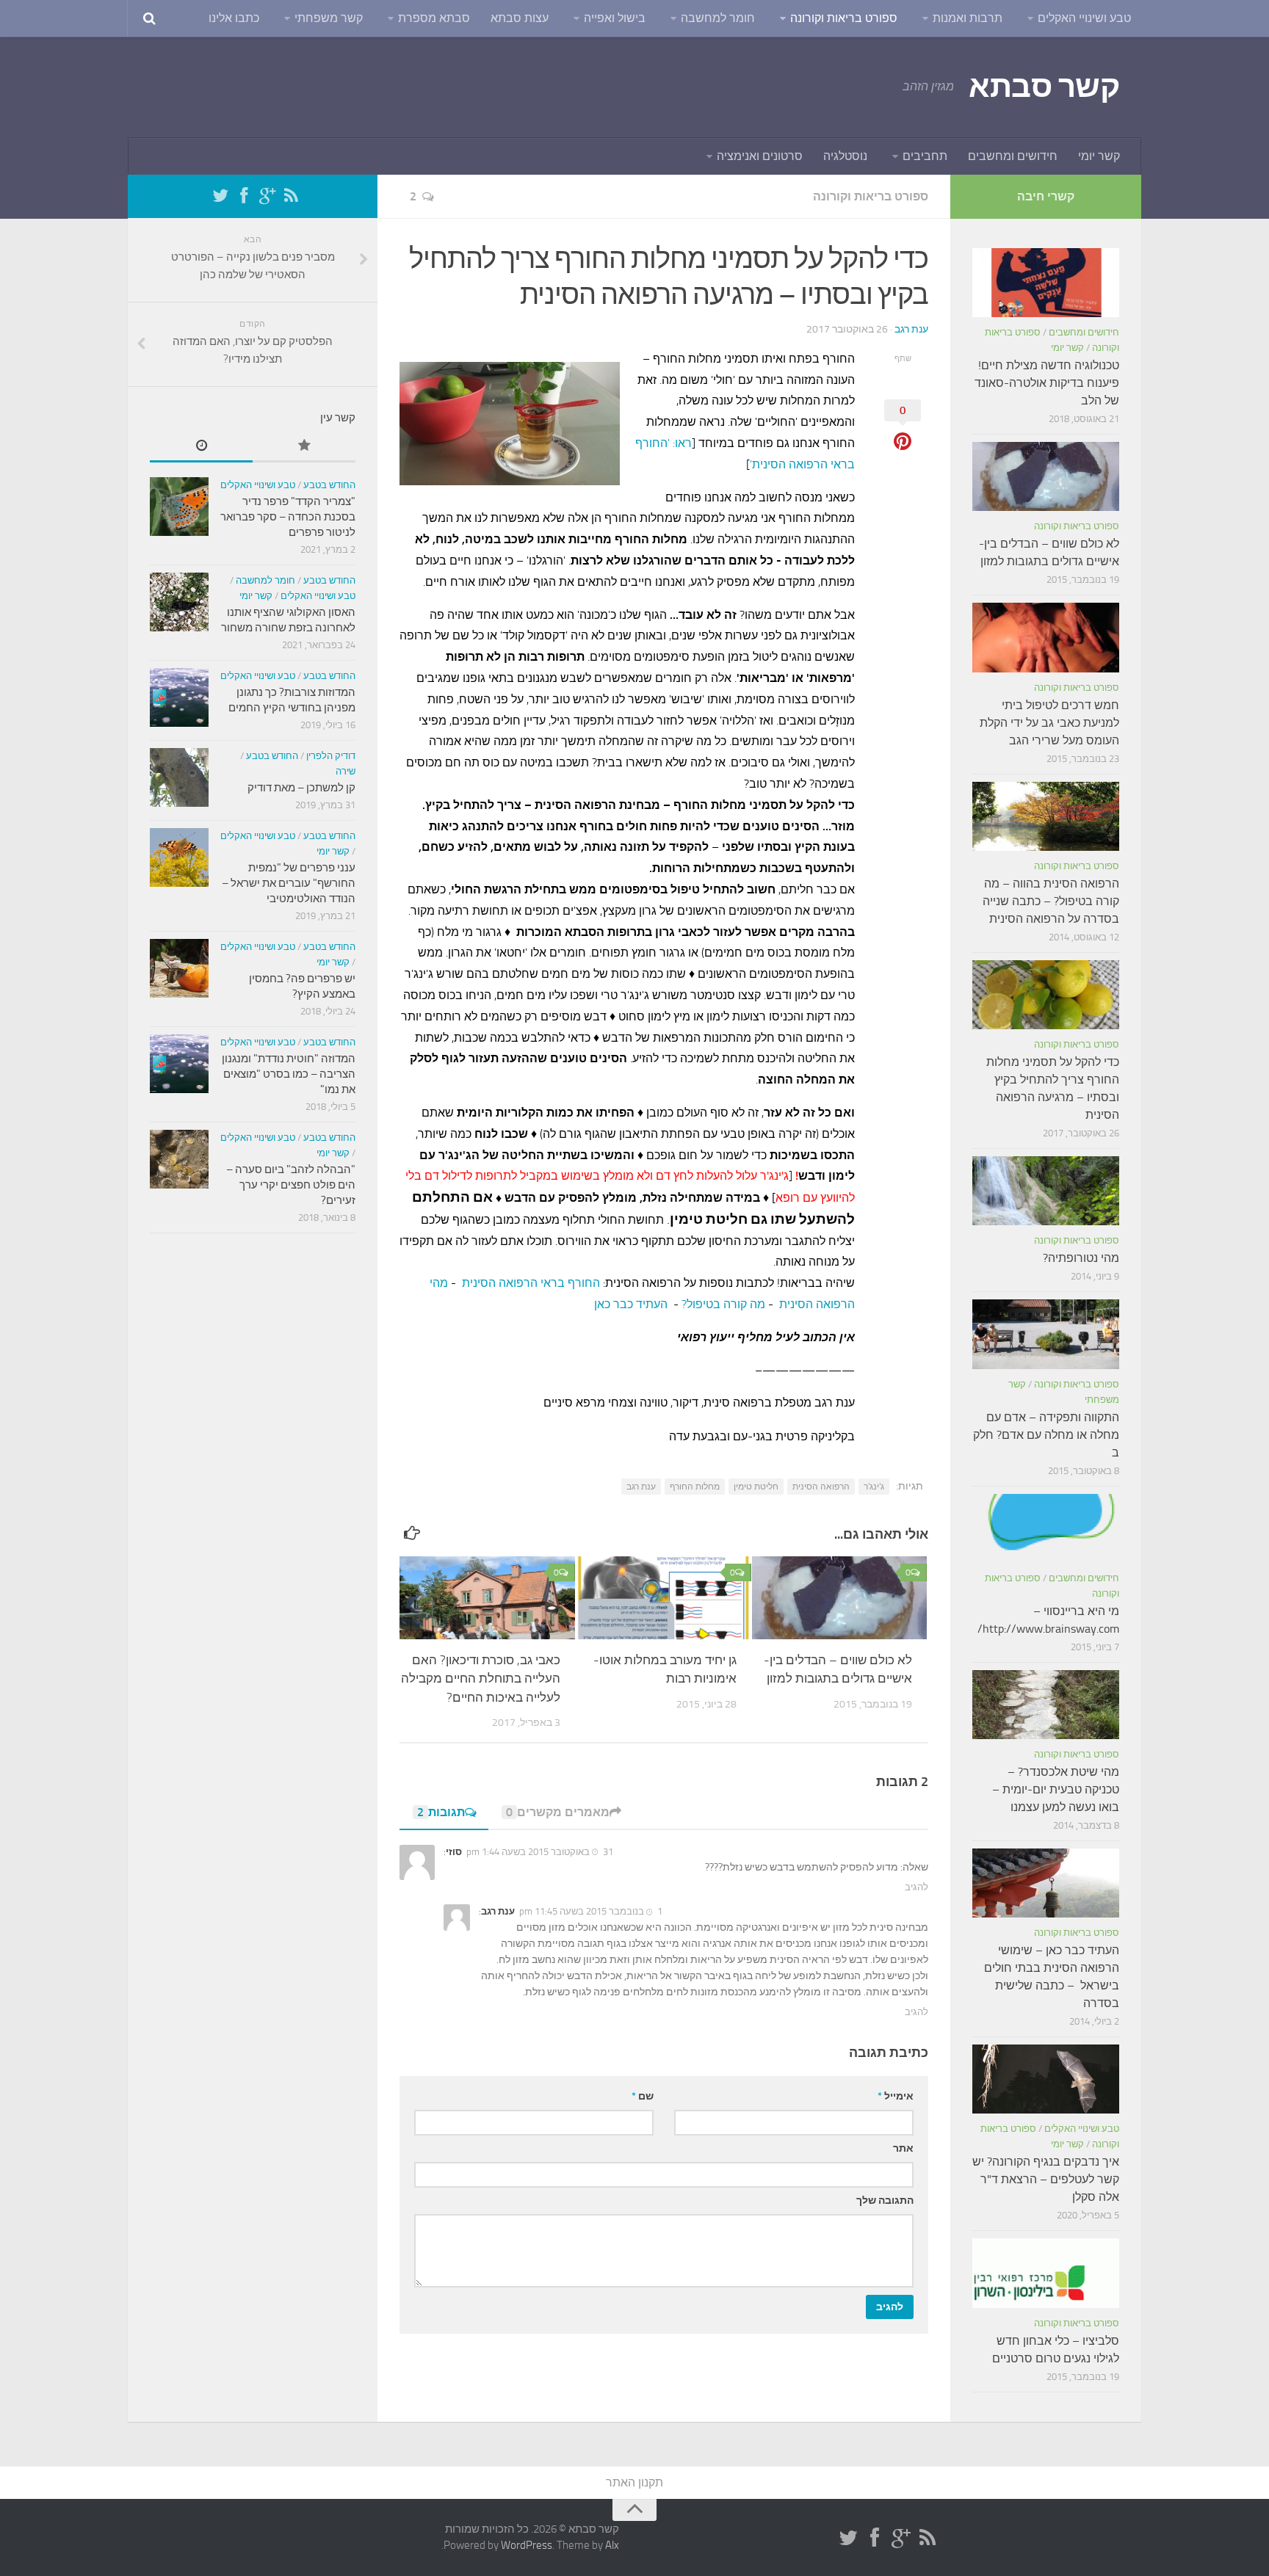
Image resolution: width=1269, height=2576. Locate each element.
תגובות (441, 1812)
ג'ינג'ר (874, 1487)
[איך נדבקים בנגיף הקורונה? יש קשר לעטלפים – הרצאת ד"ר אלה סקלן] (1046, 2079)
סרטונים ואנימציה (760, 156)
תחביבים (925, 156)
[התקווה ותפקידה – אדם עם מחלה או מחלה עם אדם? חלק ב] (1046, 1334)
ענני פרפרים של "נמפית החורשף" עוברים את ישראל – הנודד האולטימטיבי (289, 883)
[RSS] (291, 196)
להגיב (916, 1887)
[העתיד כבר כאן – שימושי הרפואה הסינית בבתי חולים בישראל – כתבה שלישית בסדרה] (1046, 1883)
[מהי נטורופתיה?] (1046, 1191)
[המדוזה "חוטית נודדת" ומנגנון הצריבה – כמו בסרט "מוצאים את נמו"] (179, 1064)
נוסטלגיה (845, 156)
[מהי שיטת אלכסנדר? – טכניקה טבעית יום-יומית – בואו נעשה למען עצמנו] (1046, 1705)
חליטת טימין (756, 1487)
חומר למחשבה (718, 18)
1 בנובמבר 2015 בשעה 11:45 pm (591, 1911)
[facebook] (244, 196)
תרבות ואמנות (968, 18)
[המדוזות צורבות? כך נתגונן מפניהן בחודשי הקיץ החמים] (179, 697)
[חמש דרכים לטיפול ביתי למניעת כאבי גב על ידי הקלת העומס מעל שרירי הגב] (1046, 637)
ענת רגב (911, 329)
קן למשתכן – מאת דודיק (301, 788)
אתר (903, 2148)
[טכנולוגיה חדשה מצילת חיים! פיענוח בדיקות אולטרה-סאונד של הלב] (1046, 283)
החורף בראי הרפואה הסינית (531, 1283)
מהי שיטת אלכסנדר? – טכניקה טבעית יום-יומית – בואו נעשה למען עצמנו (1056, 1789)
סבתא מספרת (434, 18)
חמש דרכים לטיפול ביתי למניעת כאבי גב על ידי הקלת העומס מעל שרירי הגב (1049, 723)
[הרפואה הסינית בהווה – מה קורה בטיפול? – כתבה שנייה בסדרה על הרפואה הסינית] (1046, 816)
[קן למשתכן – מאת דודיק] (179, 777)
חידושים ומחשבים (1013, 156)
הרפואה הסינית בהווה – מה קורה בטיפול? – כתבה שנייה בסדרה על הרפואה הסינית (1051, 901)
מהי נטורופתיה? (1081, 1258)
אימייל (896, 2096)
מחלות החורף (695, 1487)
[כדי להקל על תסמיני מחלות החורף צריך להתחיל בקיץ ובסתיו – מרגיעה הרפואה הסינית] (1046, 995)
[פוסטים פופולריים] (304, 447)
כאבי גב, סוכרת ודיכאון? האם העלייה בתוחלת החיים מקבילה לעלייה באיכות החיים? (481, 1679)
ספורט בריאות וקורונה (844, 18)
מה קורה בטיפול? (723, 1304)
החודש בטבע (329, 485)
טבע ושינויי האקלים (1084, 18)
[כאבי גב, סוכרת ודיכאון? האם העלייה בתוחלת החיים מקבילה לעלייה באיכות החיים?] (487, 1597)
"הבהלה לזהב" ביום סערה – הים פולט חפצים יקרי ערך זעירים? (291, 1185)
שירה (346, 771)
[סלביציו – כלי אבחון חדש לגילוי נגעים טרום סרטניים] (1046, 2273)
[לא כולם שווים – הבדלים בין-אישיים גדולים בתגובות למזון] (840, 1597)
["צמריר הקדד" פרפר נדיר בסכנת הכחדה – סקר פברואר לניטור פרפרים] (179, 507)
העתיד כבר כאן (631, 1304)
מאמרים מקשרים (558, 1812)
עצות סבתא (520, 18)
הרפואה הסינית (821, 1487)
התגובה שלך (885, 2201)
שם (643, 2096)
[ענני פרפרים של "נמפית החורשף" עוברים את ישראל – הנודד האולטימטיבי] (179, 857)
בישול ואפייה (615, 18)
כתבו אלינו (234, 18)
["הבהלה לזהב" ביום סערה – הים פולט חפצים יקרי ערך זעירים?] (179, 1159)
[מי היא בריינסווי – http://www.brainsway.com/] (1046, 1528)
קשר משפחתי (329, 18)
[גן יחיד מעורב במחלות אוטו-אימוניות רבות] (664, 1597)
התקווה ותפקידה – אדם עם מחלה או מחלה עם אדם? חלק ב (1046, 1435)
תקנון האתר (634, 2482)
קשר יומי (1099, 156)
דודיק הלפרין (331, 756)
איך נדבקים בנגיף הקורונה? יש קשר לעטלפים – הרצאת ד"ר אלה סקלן (1046, 2179)
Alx (612, 2545)
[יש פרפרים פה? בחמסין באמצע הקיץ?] (179, 968)
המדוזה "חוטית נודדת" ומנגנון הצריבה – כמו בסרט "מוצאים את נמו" (289, 1074)
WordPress (527, 2545)
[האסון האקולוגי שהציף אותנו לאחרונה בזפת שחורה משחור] (179, 602)
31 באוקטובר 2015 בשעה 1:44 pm (540, 1852)
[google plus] (267, 196)
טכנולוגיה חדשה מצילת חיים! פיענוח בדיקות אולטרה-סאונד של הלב (1047, 383)
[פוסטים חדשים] (201, 447)
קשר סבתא (1044, 87)
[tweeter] (220, 196)
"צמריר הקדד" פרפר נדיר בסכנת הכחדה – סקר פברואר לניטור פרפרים (288, 517)
